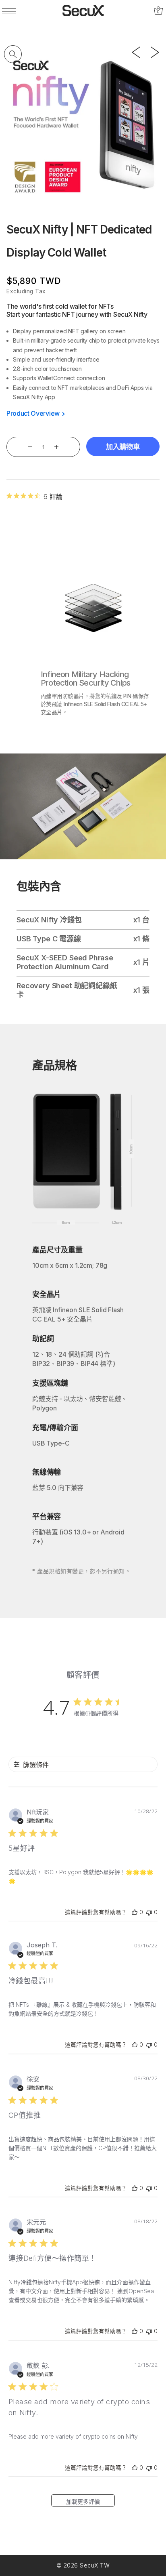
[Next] (155, 52)
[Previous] (136, 52)
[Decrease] (30, 447)
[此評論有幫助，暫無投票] (135, 1913)
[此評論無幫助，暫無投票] (149, 1913)
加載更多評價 (83, 2501)
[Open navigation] (10, 11)
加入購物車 (123, 447)
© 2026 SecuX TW (83, 2565)
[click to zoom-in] (13, 54)
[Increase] (57, 447)
